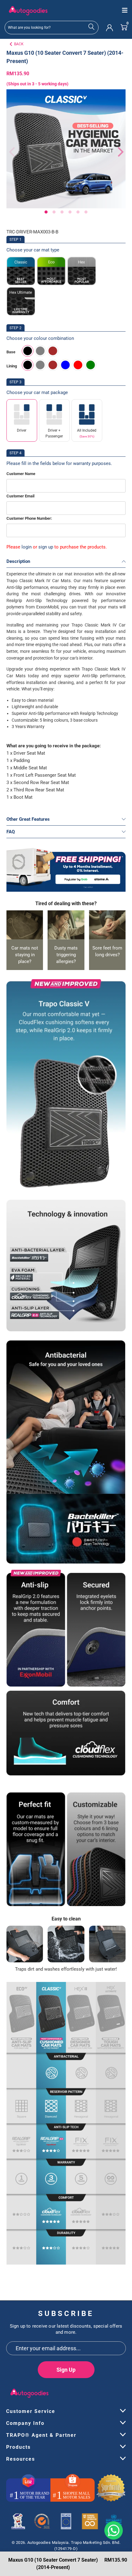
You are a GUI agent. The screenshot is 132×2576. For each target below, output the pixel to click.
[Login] (109, 27)
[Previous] (11, 152)
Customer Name (21, 474)
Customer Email (20, 496)
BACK (19, 44)
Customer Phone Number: (29, 518)
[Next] (118, 152)
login (27, 547)
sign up (46, 547)
